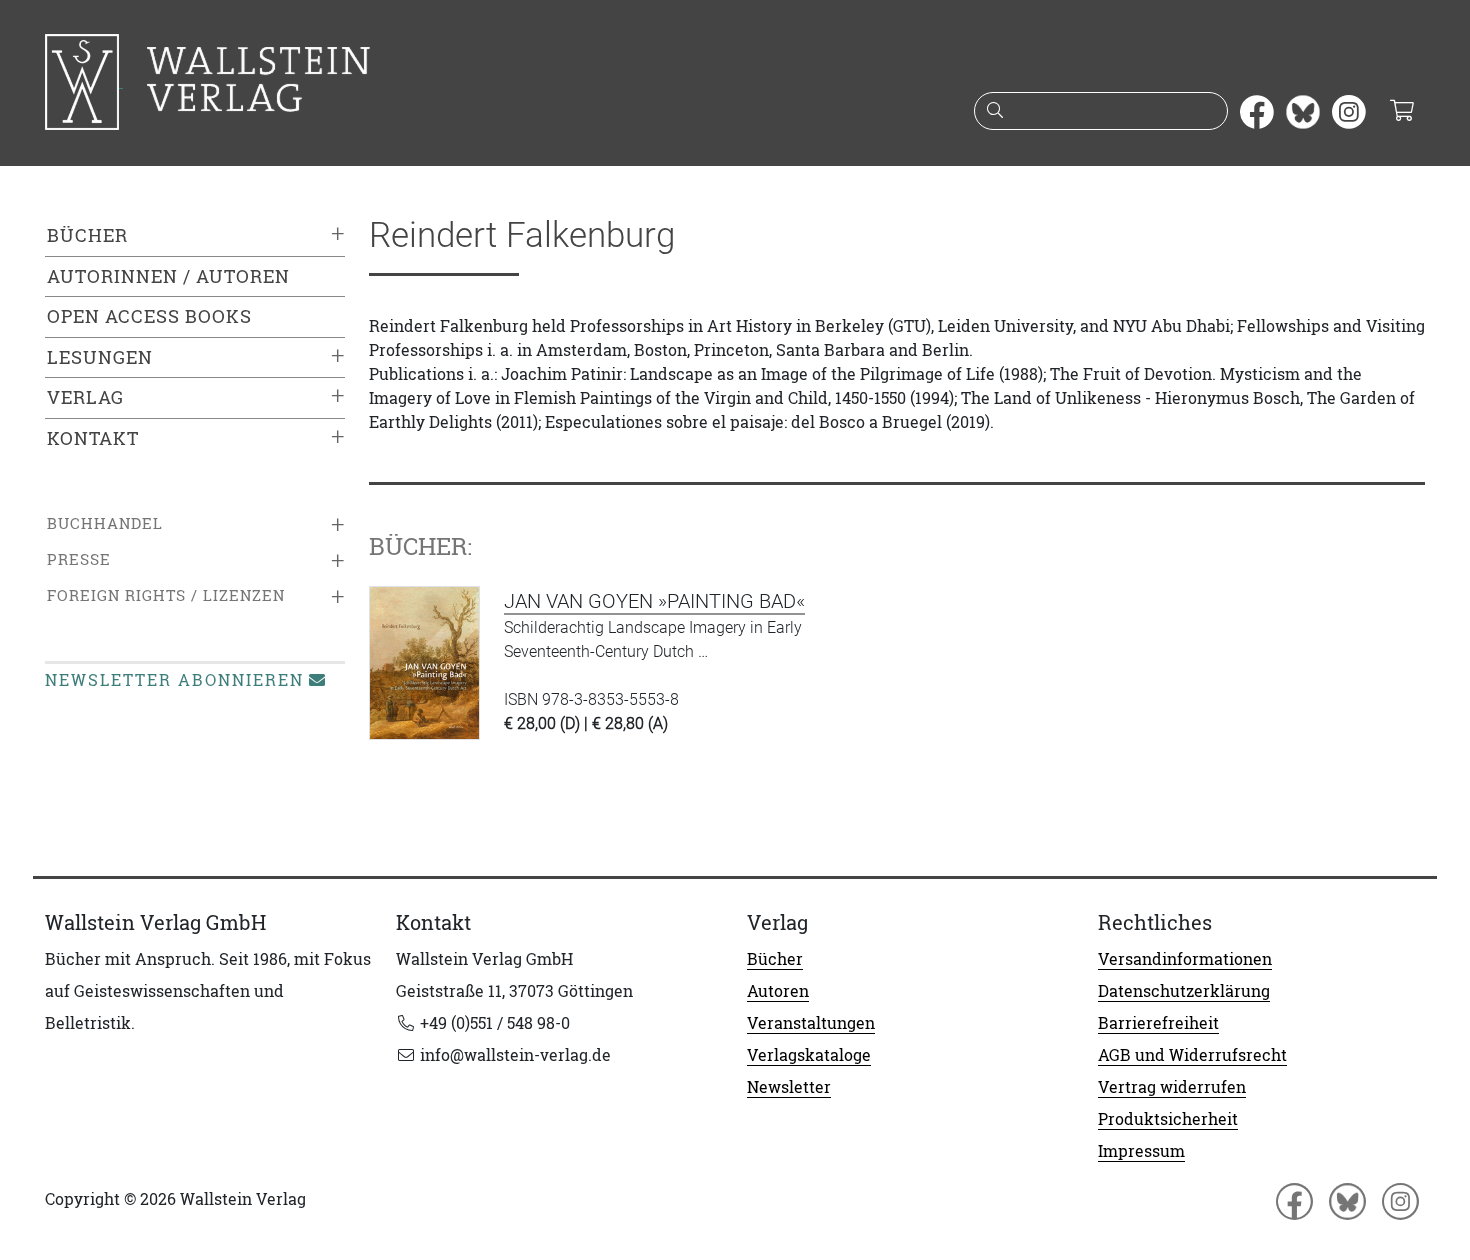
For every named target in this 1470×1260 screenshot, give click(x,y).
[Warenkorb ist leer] (1401, 112)
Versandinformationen (1185, 959)
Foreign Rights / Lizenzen (166, 595)
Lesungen (100, 357)
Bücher (87, 235)
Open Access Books (149, 316)
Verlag (85, 397)
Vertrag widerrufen (1172, 1087)
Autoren (778, 991)
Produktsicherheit (1168, 1119)
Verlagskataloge (809, 1055)
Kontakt (93, 438)
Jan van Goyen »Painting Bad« (654, 601)
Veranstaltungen (811, 1023)
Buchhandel (105, 523)
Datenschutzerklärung (1184, 991)
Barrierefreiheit (1158, 1023)
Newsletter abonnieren (174, 680)
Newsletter (789, 1087)
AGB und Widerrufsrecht (1192, 1055)
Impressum (1141, 1151)
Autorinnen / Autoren (168, 276)
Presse (79, 559)
